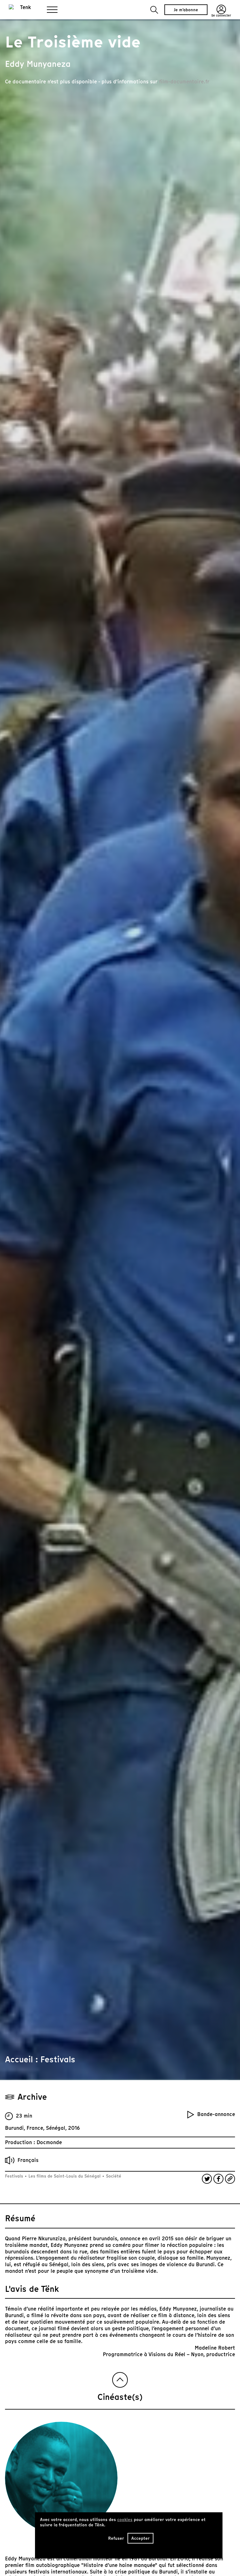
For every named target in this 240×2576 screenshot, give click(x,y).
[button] (154, 10)
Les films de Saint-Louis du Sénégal (65, 2176)
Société (113, 2176)
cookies (125, 2520)
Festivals (15, 2176)
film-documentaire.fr (184, 82)
